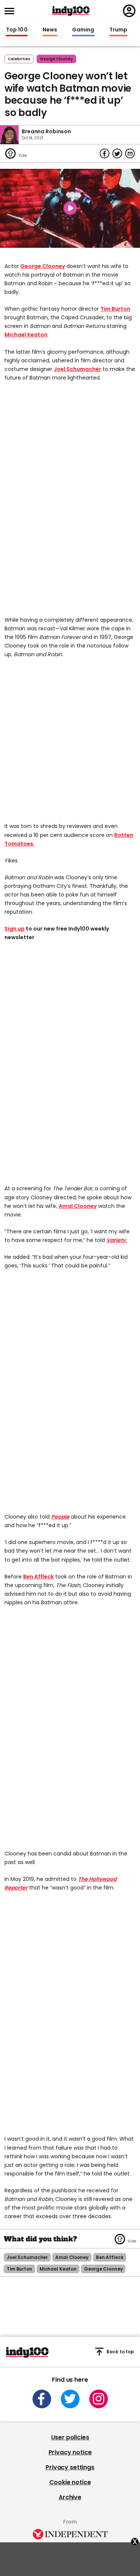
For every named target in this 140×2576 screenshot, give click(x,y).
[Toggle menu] (12, 11)
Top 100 (17, 30)
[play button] (70, 208)
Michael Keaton (26, 335)
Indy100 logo (71, 11)
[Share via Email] (130, 153)
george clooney (56, 59)
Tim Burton (115, 309)
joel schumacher (27, 2257)
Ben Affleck (38, 1577)
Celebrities (19, 59)
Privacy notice (70, 2452)
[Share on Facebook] (105, 153)
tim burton (19, 2269)
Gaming (83, 30)
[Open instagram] (99, 2399)
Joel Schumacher (77, 369)
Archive (70, 2497)
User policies (70, 2437)
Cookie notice (70, 2482)
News (50, 30)
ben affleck (110, 2257)
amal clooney (72, 2257)
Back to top (120, 2352)
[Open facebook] (42, 2399)
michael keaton (58, 2269)
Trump (118, 30)
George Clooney (43, 266)
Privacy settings (70, 2467)
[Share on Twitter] (117, 153)
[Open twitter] (70, 2399)
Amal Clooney (78, 1206)
